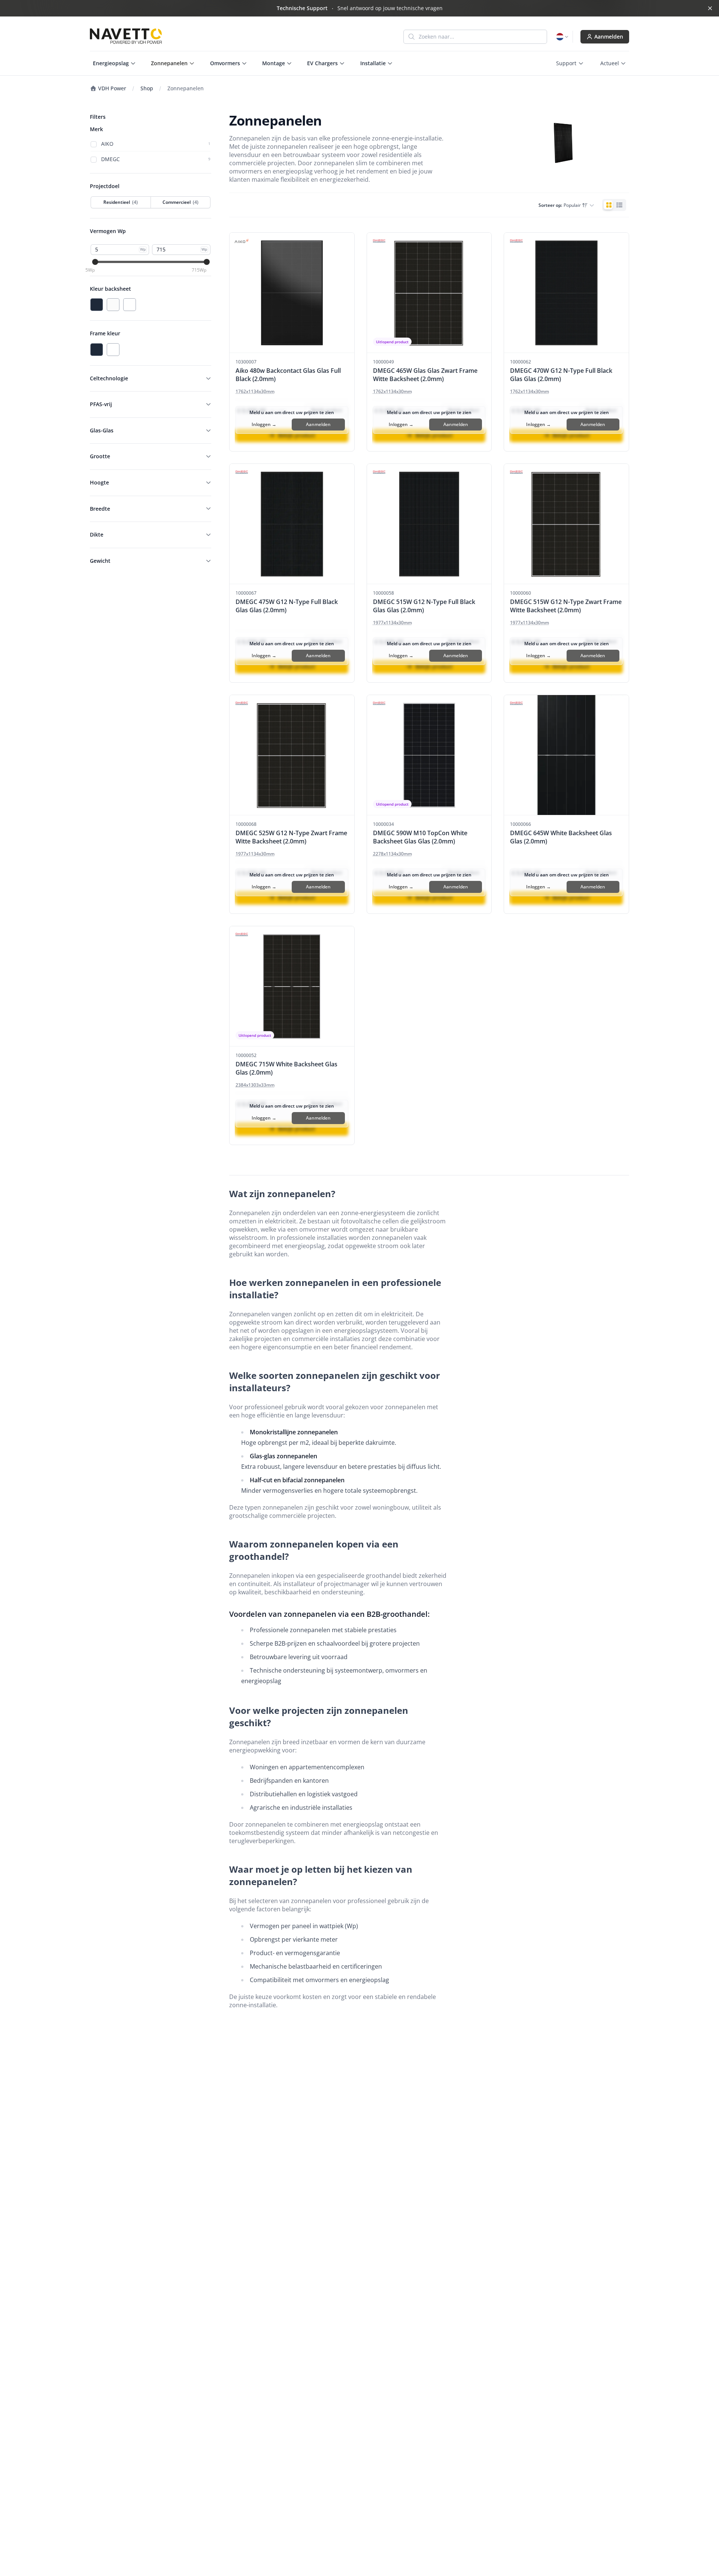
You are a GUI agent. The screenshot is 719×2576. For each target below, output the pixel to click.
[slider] (95, 262)
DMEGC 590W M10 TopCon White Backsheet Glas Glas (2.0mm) (420, 837)
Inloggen (264, 424)
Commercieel (180, 202)
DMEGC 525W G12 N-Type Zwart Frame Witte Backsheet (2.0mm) (291, 837)
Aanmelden (609, 37)
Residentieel (121, 202)
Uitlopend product (392, 342)
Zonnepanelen (186, 88)
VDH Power (111, 88)
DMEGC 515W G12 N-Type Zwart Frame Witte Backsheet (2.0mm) (566, 606)
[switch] (614, 205)
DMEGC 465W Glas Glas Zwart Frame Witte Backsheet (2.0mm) (425, 375)
